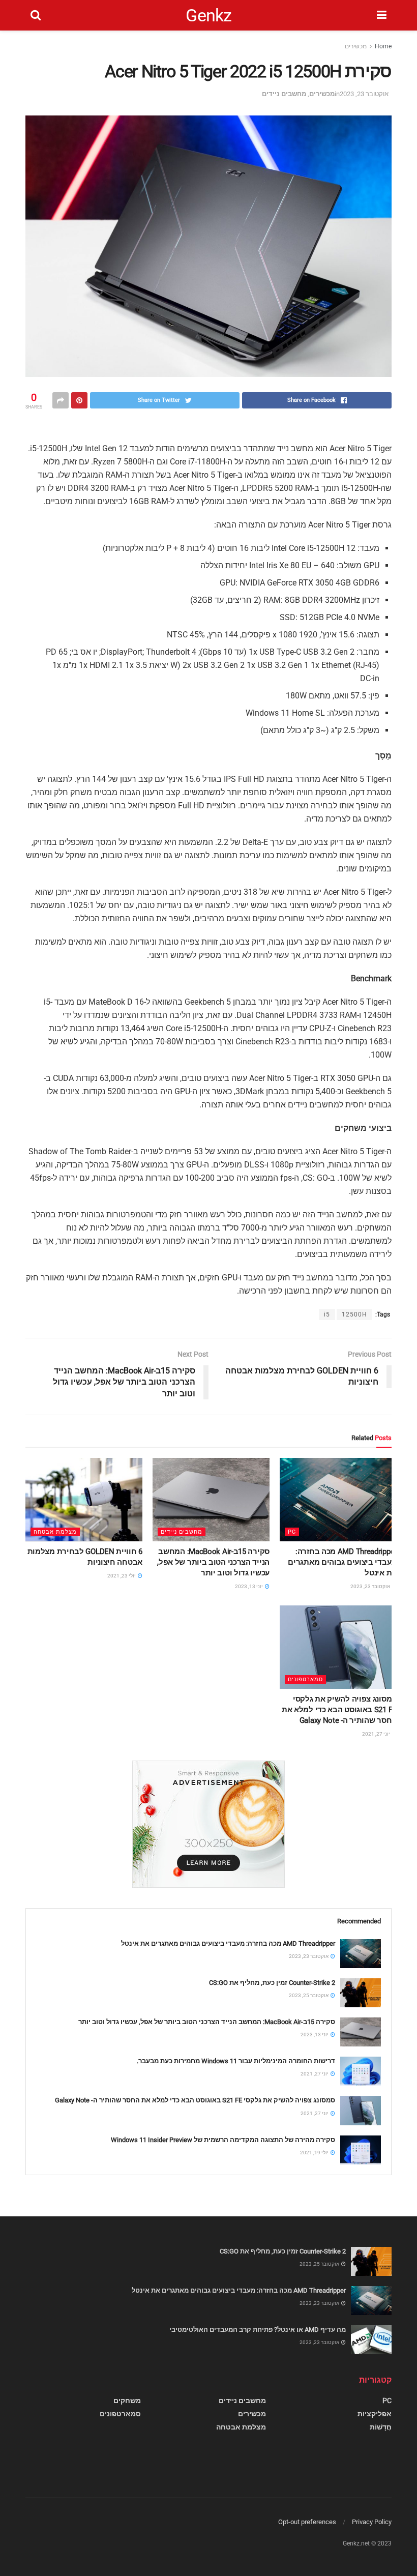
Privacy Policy (372, 2522)
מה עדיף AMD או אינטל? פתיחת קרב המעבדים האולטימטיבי (258, 2330)
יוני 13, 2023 (249, 1586)
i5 (327, 1314)
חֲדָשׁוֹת (381, 2427)
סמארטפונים (305, 1679)
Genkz (209, 15)
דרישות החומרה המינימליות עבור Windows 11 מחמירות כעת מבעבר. (236, 2061)
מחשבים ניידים (284, 94)
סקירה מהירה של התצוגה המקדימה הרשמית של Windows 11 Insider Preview (223, 2140)
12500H (354, 1314)
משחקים (127, 2401)
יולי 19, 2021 (315, 2153)
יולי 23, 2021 (122, 1576)
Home (383, 46)
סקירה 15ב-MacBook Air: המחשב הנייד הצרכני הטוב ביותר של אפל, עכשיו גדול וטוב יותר (213, 1562)
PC (292, 1532)
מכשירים (356, 46)
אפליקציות (375, 2414)
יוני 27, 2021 (377, 1734)
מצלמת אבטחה (55, 1532)
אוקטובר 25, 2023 (309, 1995)
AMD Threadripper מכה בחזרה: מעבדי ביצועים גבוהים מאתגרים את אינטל (342, 1562)
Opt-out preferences (307, 2522)
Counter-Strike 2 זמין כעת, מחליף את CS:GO (272, 1983)
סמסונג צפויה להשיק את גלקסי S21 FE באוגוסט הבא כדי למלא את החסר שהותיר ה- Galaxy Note (339, 1710)
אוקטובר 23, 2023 (364, 94)
